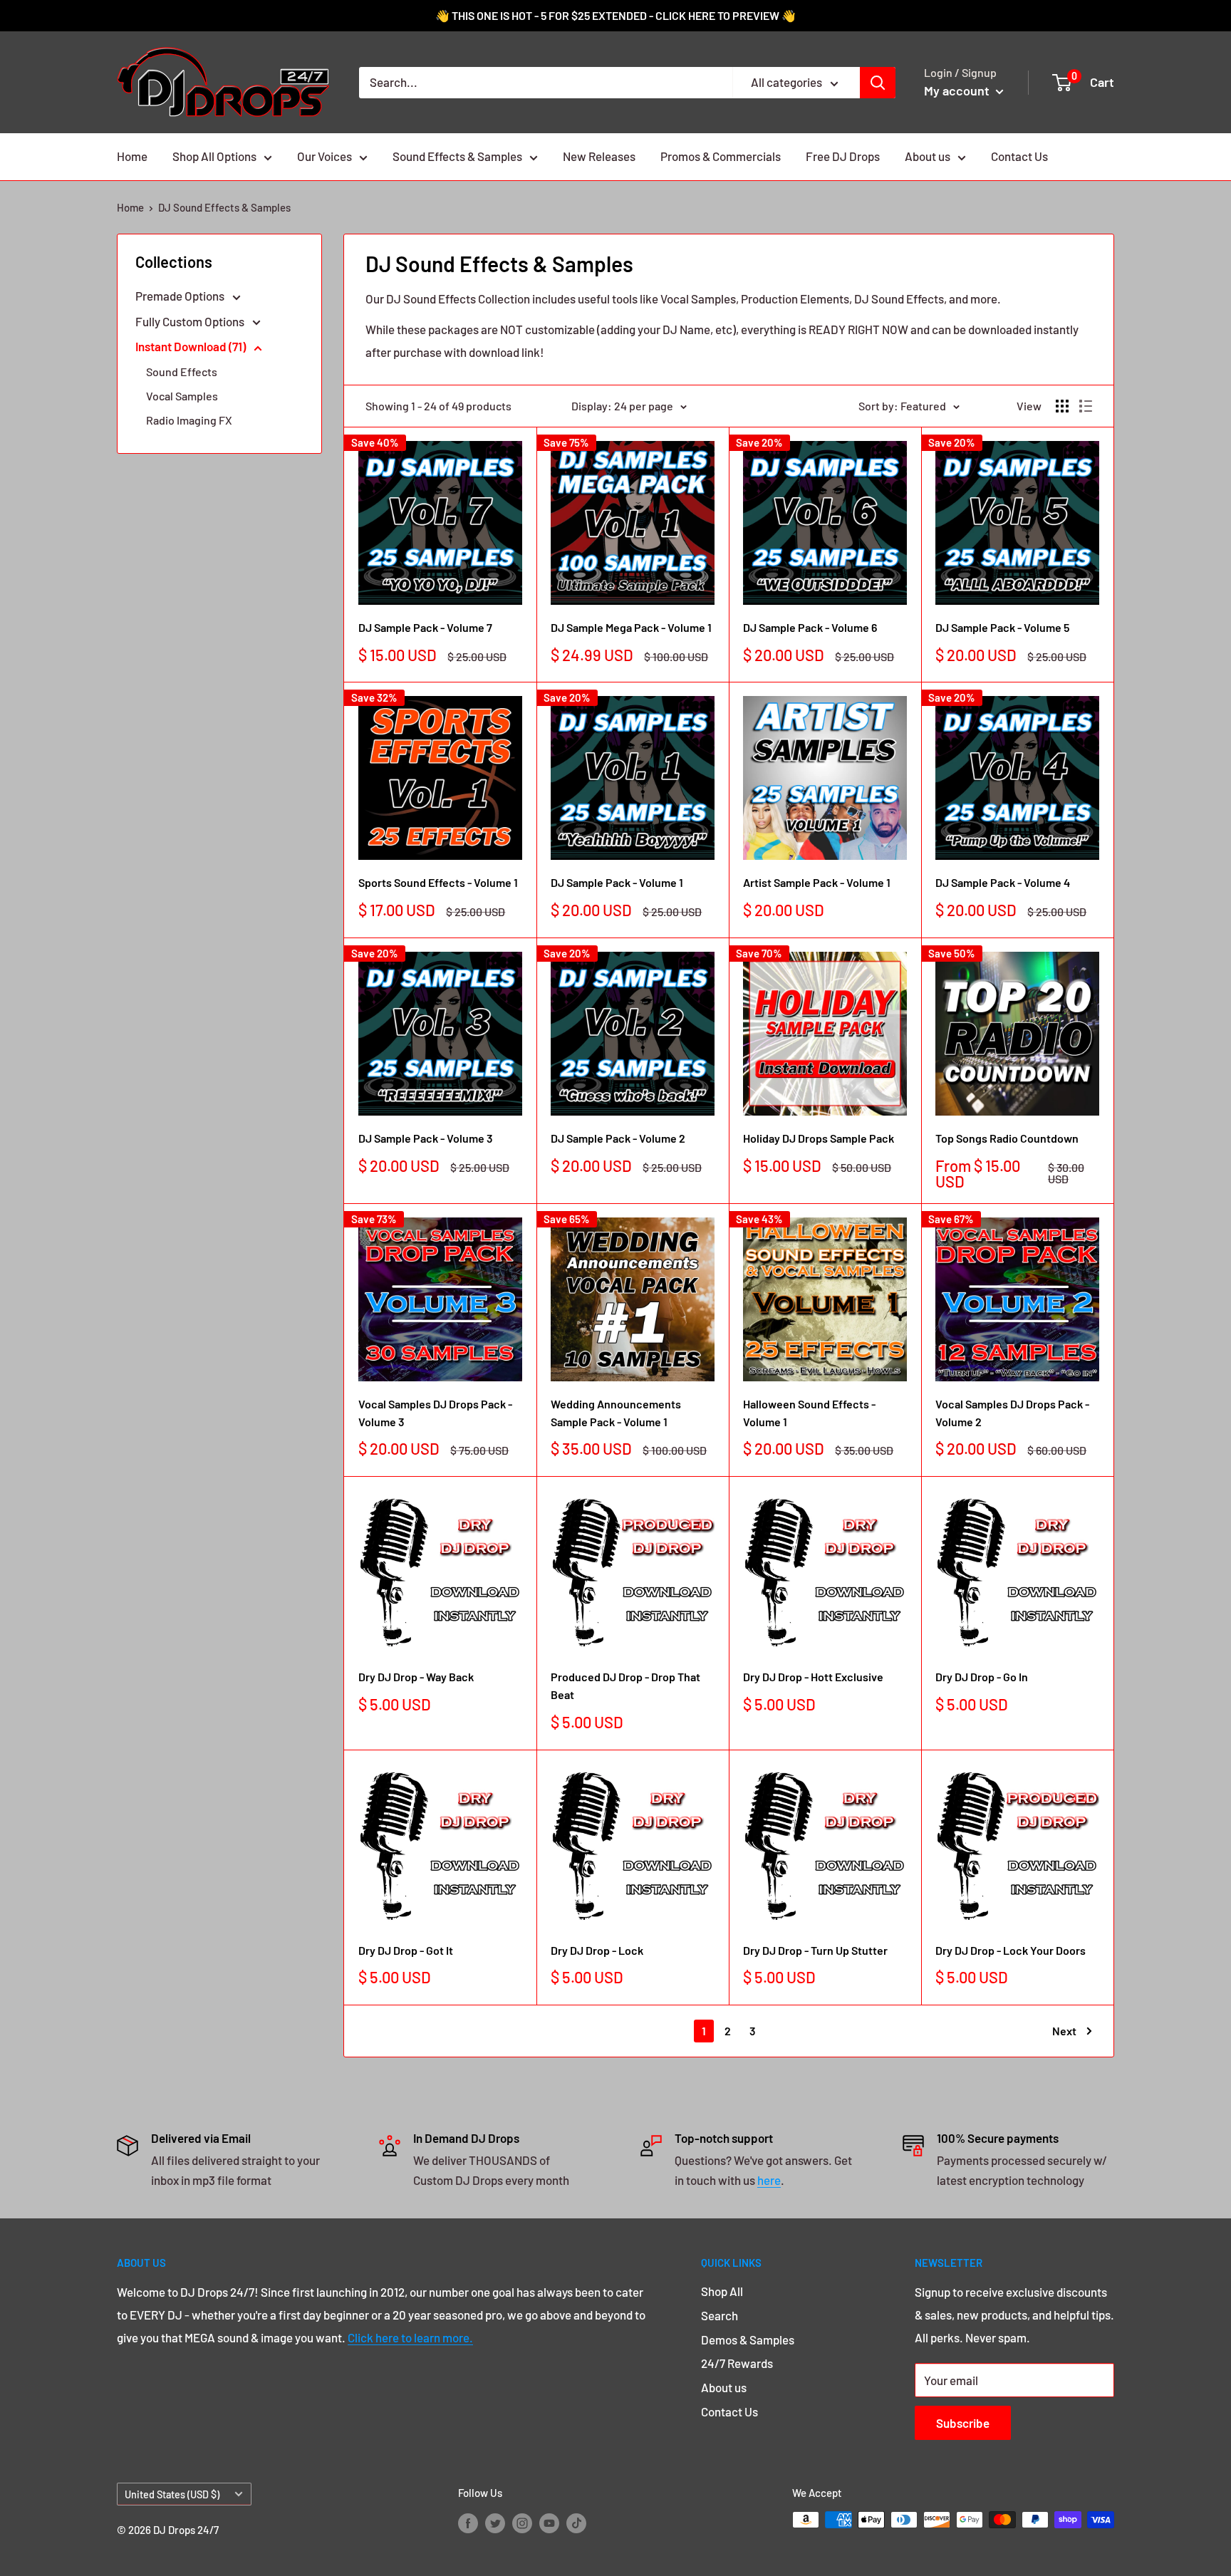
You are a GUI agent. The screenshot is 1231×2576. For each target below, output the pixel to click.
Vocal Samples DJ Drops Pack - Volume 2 (1012, 1413)
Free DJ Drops (843, 156)
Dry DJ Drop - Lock (597, 1950)
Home (132, 156)
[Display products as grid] (1062, 406)
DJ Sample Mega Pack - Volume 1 (631, 627)
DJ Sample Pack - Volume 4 (1003, 882)
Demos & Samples (748, 2339)
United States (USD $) (172, 2494)
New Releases (599, 156)
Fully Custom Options (191, 321)
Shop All (722, 2291)
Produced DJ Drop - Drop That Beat (625, 1686)
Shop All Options (214, 156)
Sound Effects (182, 372)
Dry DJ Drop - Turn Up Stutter (815, 1950)
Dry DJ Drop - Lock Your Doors (1011, 1950)
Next (1064, 2031)
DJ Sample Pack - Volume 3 (426, 1138)
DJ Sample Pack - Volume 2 (618, 1138)
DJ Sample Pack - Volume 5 (1002, 627)
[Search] (878, 83)
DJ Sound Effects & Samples (224, 207)
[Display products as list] (1086, 406)
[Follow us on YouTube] (549, 2522)
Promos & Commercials (721, 156)
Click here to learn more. (410, 2337)
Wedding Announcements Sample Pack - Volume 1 (616, 1413)
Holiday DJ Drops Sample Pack (819, 1138)
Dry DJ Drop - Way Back (416, 1677)
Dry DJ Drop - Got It (406, 1950)
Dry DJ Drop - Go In (982, 1677)
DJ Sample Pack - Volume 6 (810, 627)
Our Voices (324, 156)
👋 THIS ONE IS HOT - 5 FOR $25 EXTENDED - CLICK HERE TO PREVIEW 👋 (615, 15)
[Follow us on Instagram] (522, 2522)
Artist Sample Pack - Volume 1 (817, 882)
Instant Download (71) (192, 346)
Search (720, 2315)
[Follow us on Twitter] (495, 2522)
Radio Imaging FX (189, 420)
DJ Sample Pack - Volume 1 (617, 882)
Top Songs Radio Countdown (1007, 1138)
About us (928, 156)
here (769, 2180)
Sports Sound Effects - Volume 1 (438, 882)
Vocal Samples (182, 396)
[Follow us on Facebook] (468, 2522)
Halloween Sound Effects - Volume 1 (809, 1413)
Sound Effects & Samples (457, 156)
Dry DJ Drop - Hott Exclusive (813, 1677)
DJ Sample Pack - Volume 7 (425, 627)
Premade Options (181, 296)
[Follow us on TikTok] (576, 2522)
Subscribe (963, 2423)
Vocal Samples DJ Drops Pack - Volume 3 (435, 1413)
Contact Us (1019, 156)
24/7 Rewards (737, 2363)
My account (958, 90)
